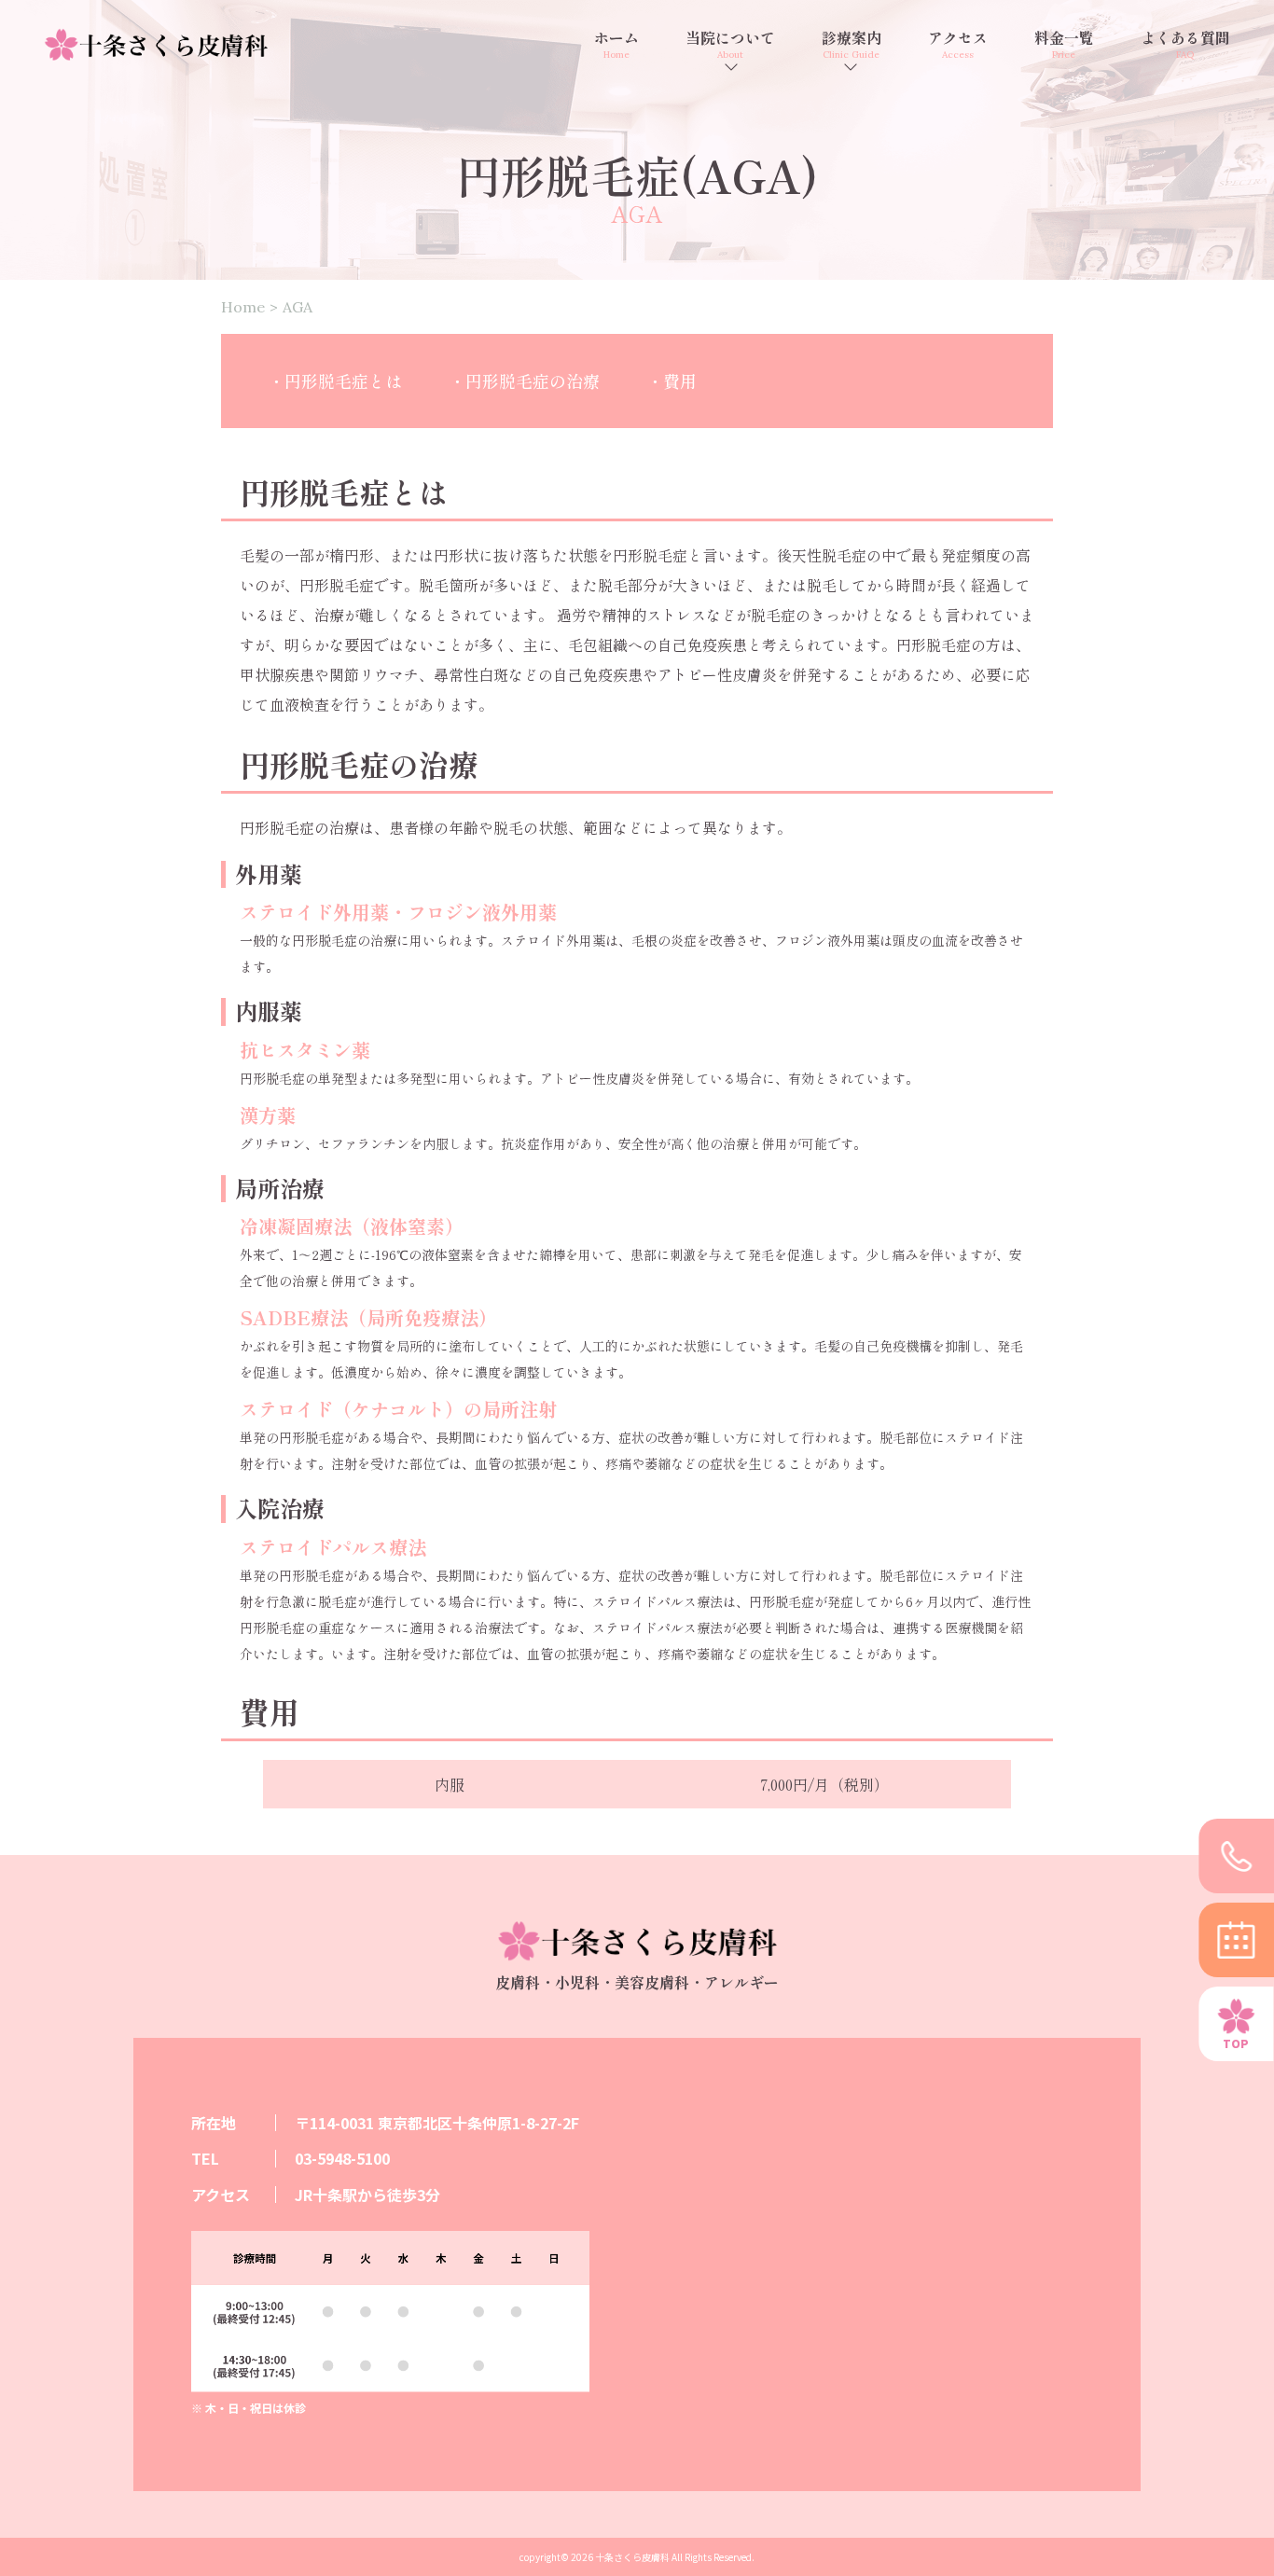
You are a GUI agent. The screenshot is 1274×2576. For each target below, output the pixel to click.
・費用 (672, 381)
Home (243, 307)
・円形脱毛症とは (335, 381)
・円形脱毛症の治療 (524, 381)
